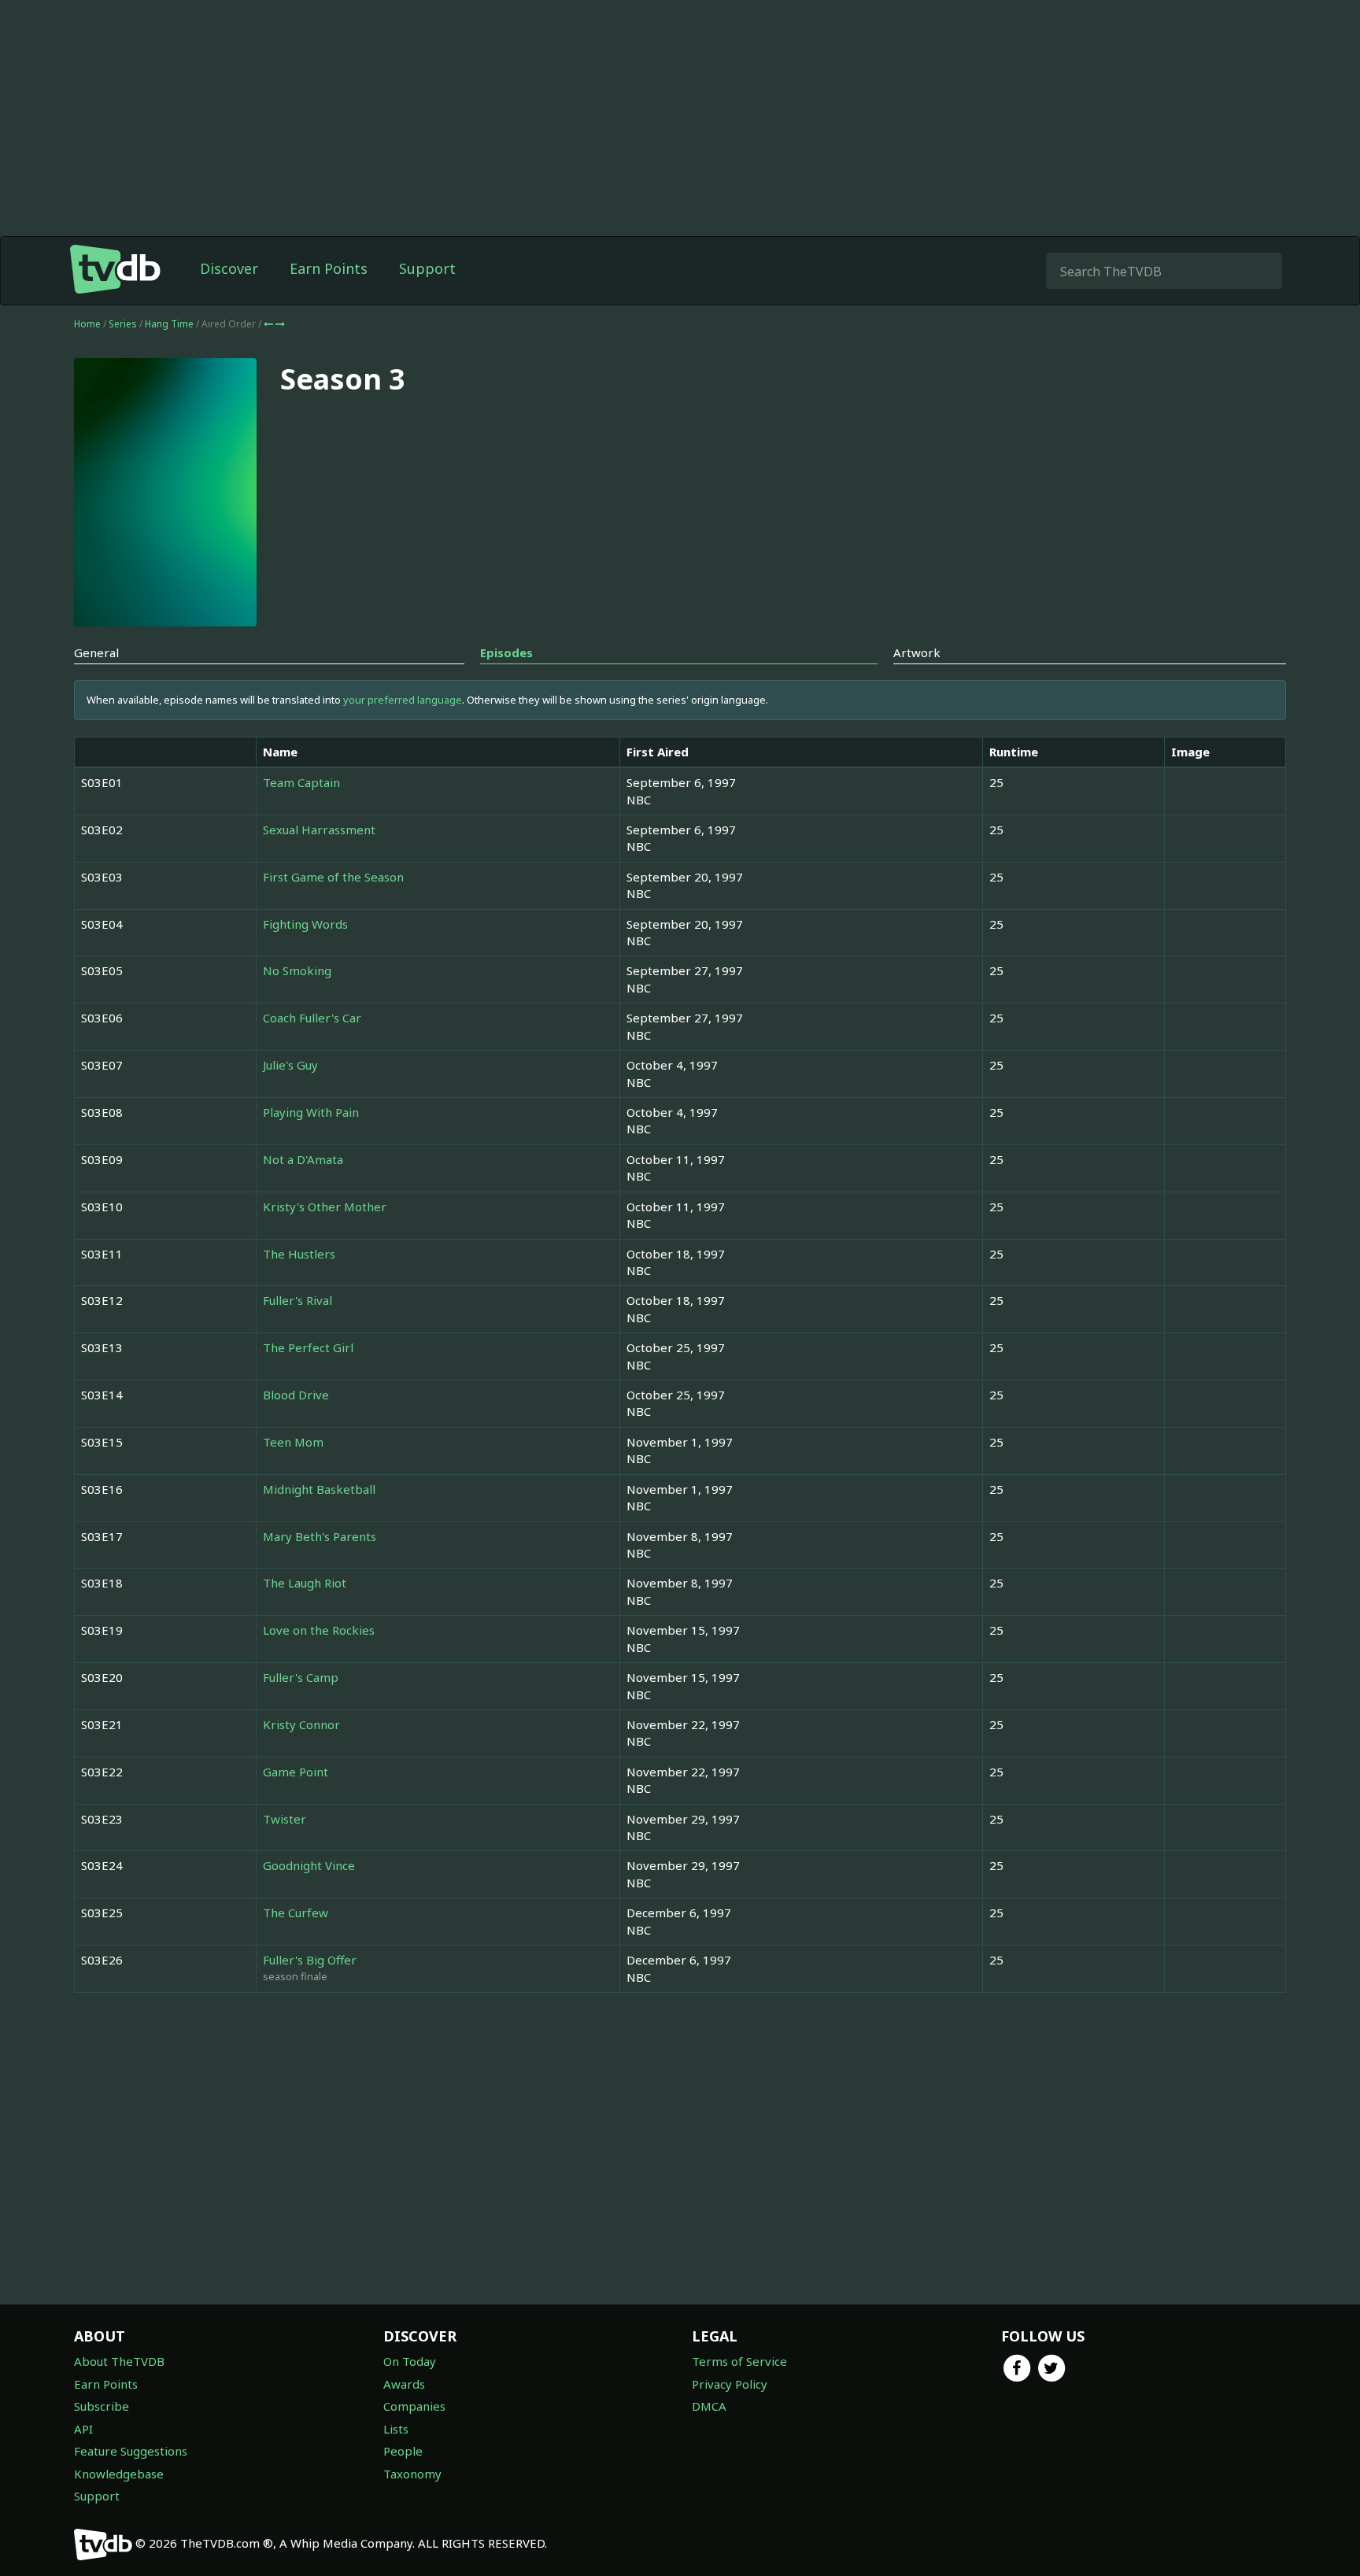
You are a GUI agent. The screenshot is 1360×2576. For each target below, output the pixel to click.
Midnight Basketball (319, 1489)
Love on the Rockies (319, 1630)
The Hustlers (299, 1254)
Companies (414, 2406)
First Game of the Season (333, 877)
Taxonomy (412, 2474)
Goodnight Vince (309, 1865)
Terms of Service (739, 2361)
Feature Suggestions (131, 2451)
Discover (229, 268)
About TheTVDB (119, 2361)
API (83, 2429)
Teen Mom (293, 1442)
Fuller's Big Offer (310, 1960)
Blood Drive (296, 1395)
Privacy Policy (730, 2384)
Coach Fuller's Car (312, 1018)
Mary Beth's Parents (320, 1536)
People (403, 2451)
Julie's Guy (290, 1065)
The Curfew (296, 1913)
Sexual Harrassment (319, 830)
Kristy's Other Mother (325, 1207)
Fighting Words (305, 924)
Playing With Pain (311, 1112)
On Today (410, 2361)
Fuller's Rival (297, 1300)
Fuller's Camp (301, 1677)
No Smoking (297, 970)
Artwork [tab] (917, 652)
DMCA (709, 2406)
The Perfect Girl (308, 1347)
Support (427, 268)
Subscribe (102, 2406)
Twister (285, 1819)
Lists (396, 2429)
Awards (404, 2384)
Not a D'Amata (303, 1159)
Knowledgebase (119, 2474)
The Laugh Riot (305, 1583)
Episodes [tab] (506, 652)
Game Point (296, 1772)
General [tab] (96, 652)
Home (87, 324)
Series (123, 324)
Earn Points (329, 268)
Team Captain (301, 782)
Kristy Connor (301, 1724)
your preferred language (403, 700)
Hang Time (170, 324)
